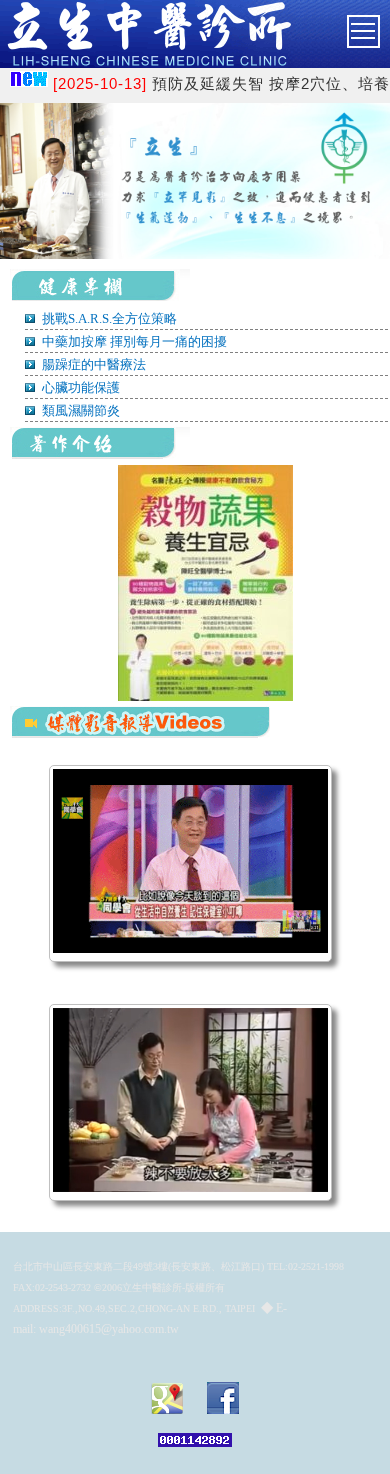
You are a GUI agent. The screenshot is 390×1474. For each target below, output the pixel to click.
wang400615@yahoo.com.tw (109, 1329)
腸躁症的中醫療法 (92, 364)
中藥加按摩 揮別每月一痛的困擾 (133, 341)
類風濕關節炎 (79, 410)
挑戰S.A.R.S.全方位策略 (108, 318)
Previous (47, 221)
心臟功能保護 (79, 387)
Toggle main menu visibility (379, 26)
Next (342, 221)
